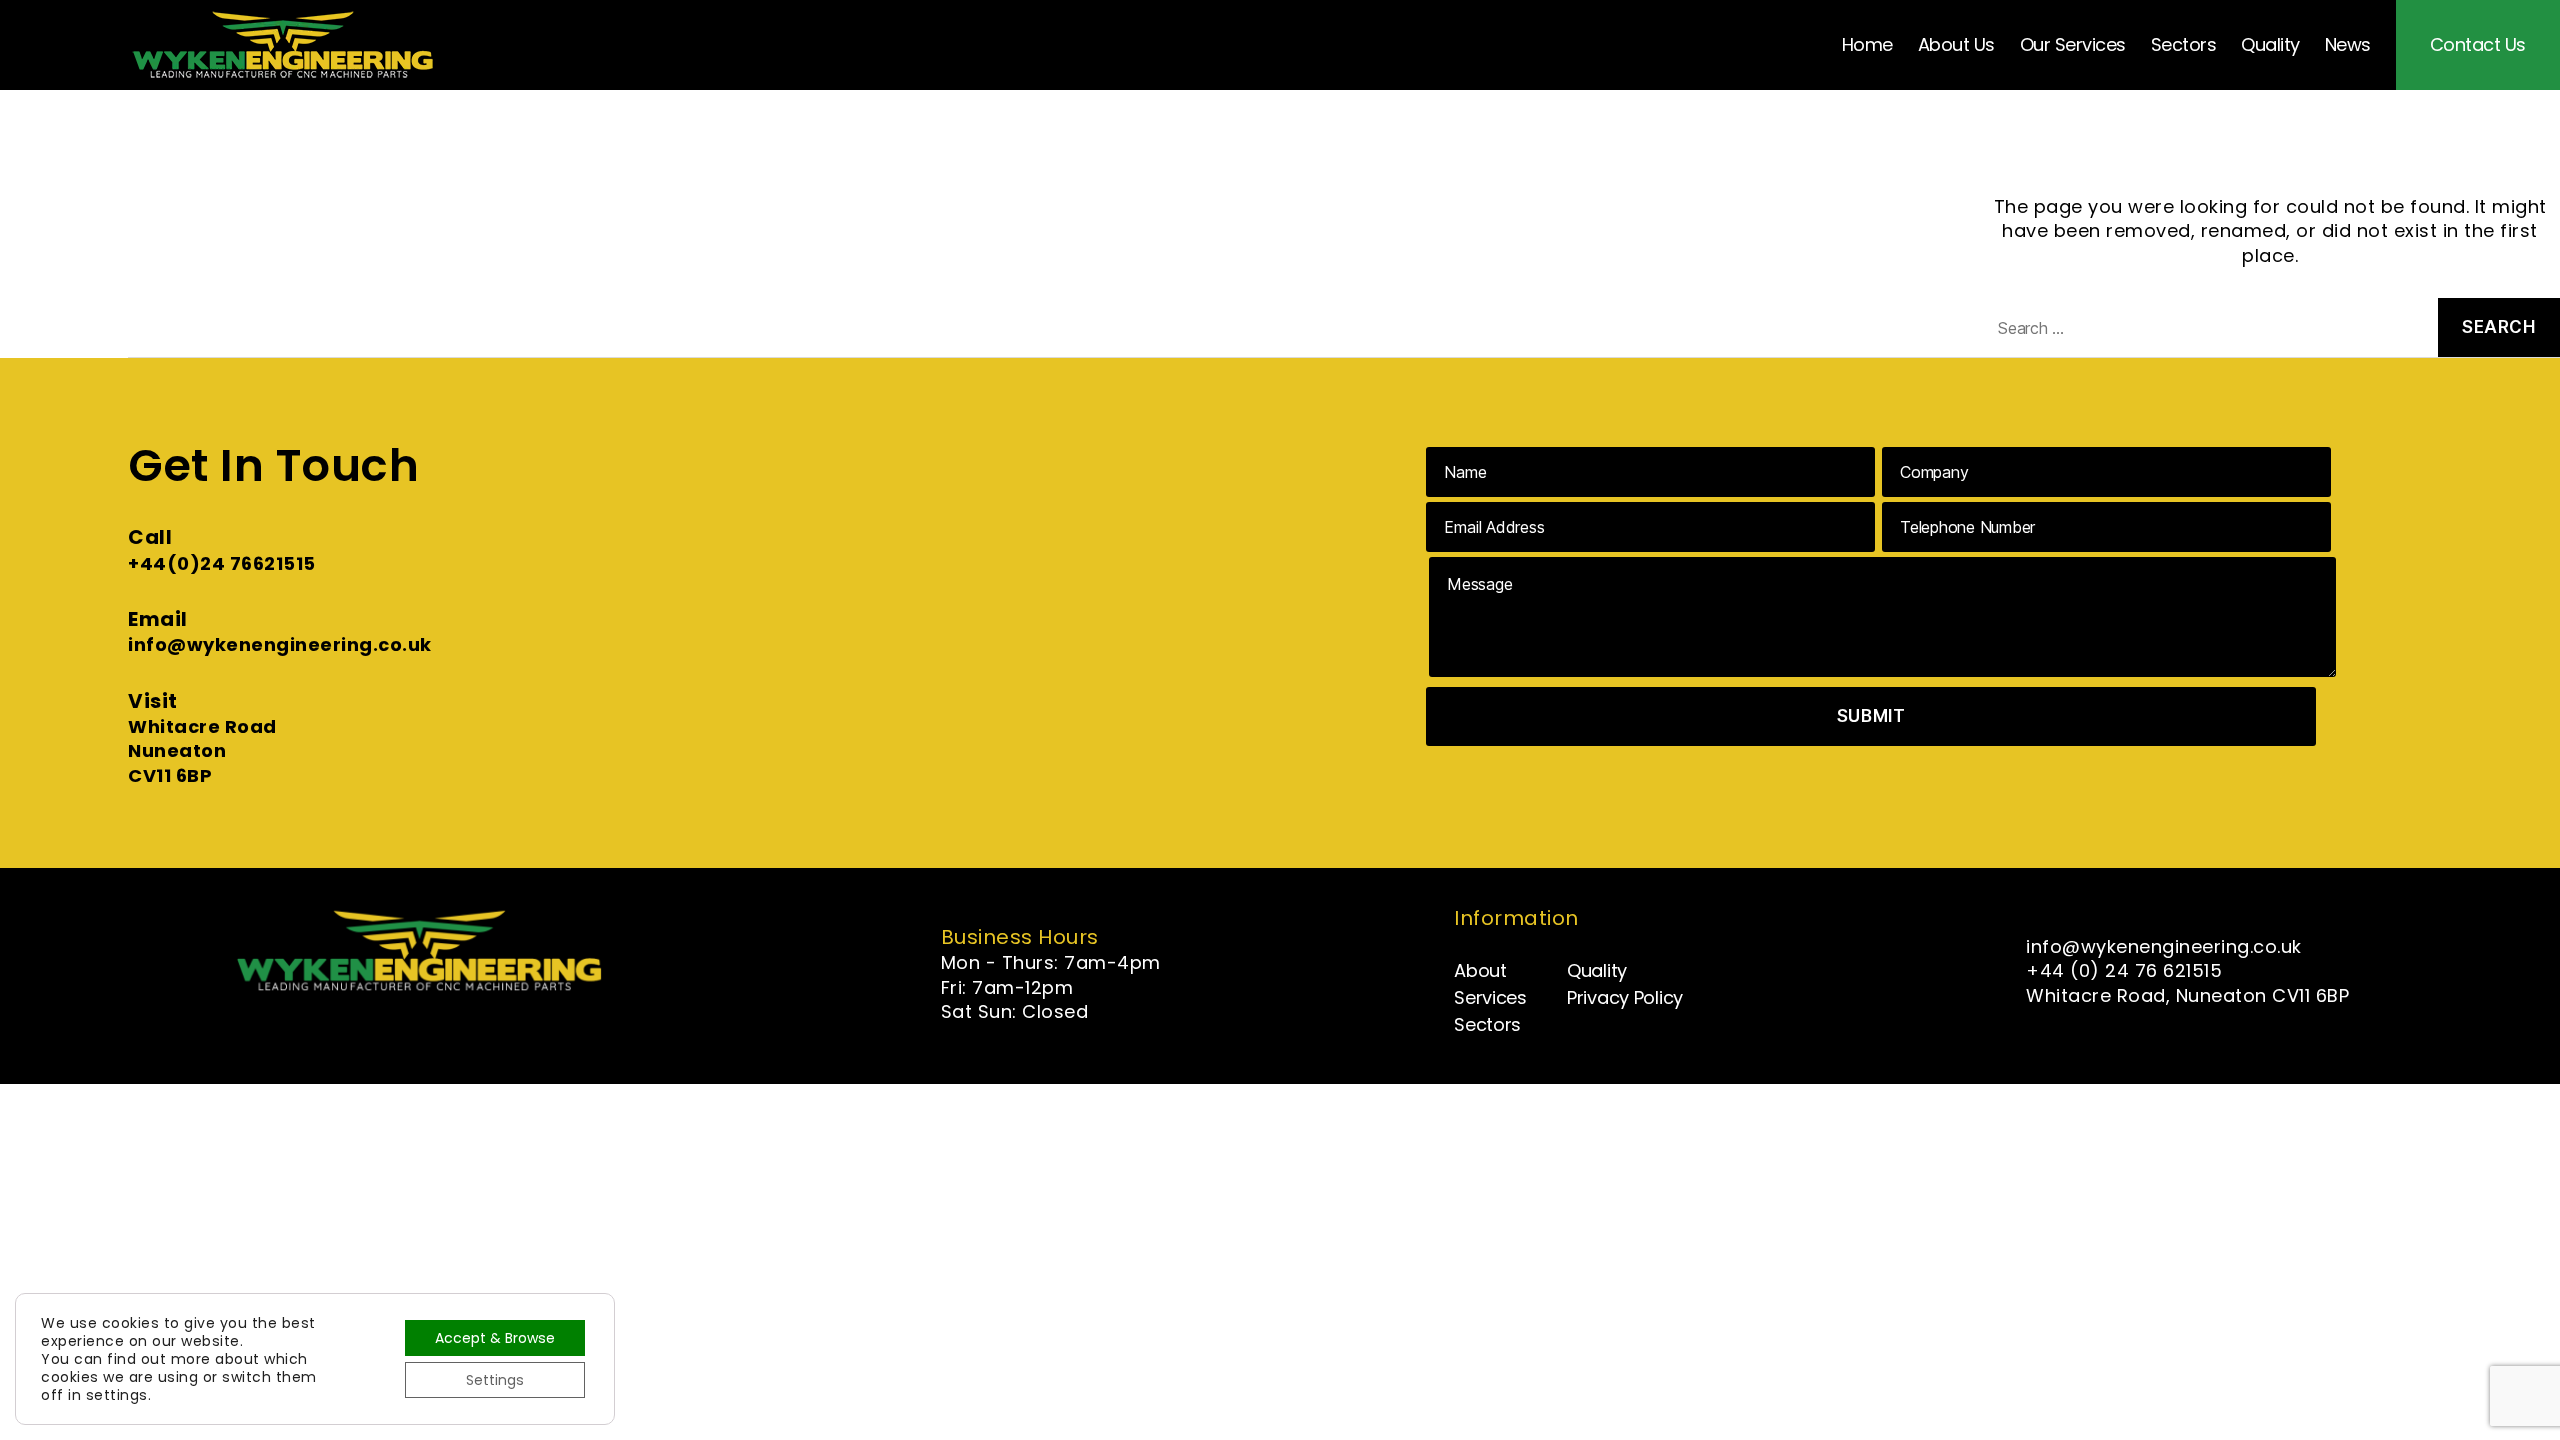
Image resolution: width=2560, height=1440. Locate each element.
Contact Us (2478, 45)
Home (1867, 45)
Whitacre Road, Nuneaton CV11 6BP (2187, 995)
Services (1490, 997)
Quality (2270, 45)
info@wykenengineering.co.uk (280, 644)
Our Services (2073, 45)
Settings (495, 1380)
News (2348, 45)
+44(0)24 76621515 (222, 563)
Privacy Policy (1625, 997)
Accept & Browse (495, 1338)
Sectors (2184, 45)
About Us (1956, 45)
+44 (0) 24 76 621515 (2124, 970)
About (1480, 970)
